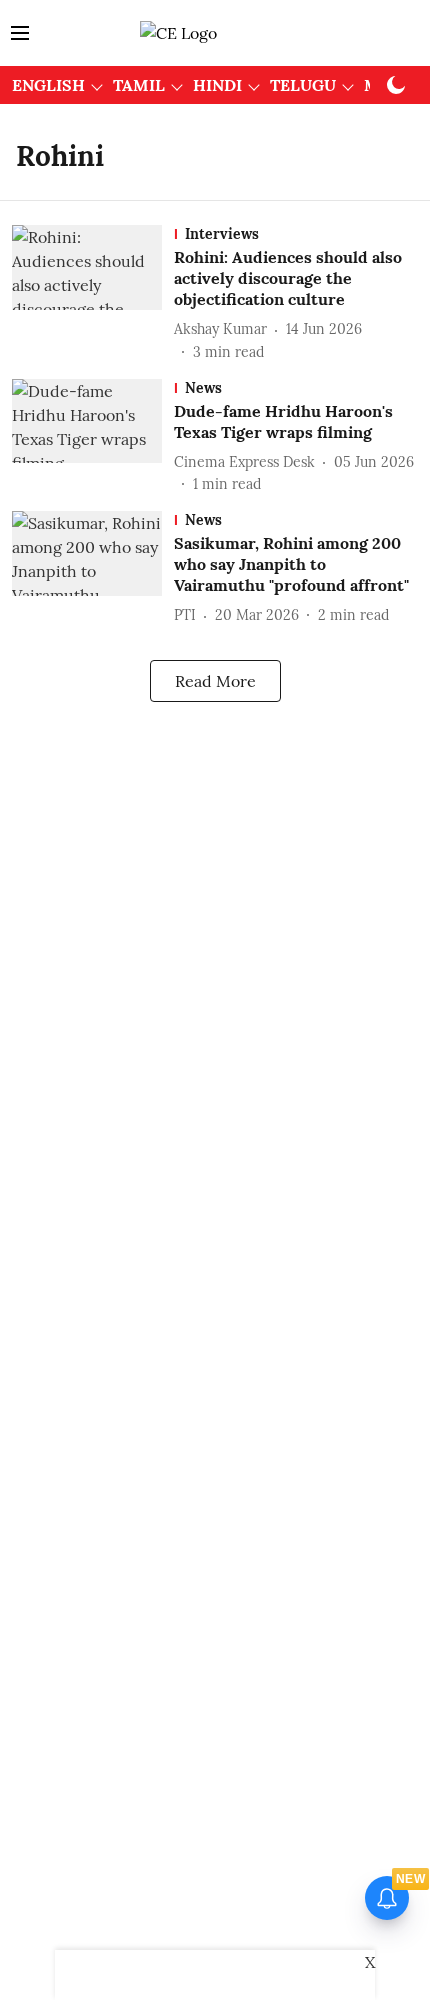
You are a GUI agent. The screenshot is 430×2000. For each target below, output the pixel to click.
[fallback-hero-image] (93, 293)
